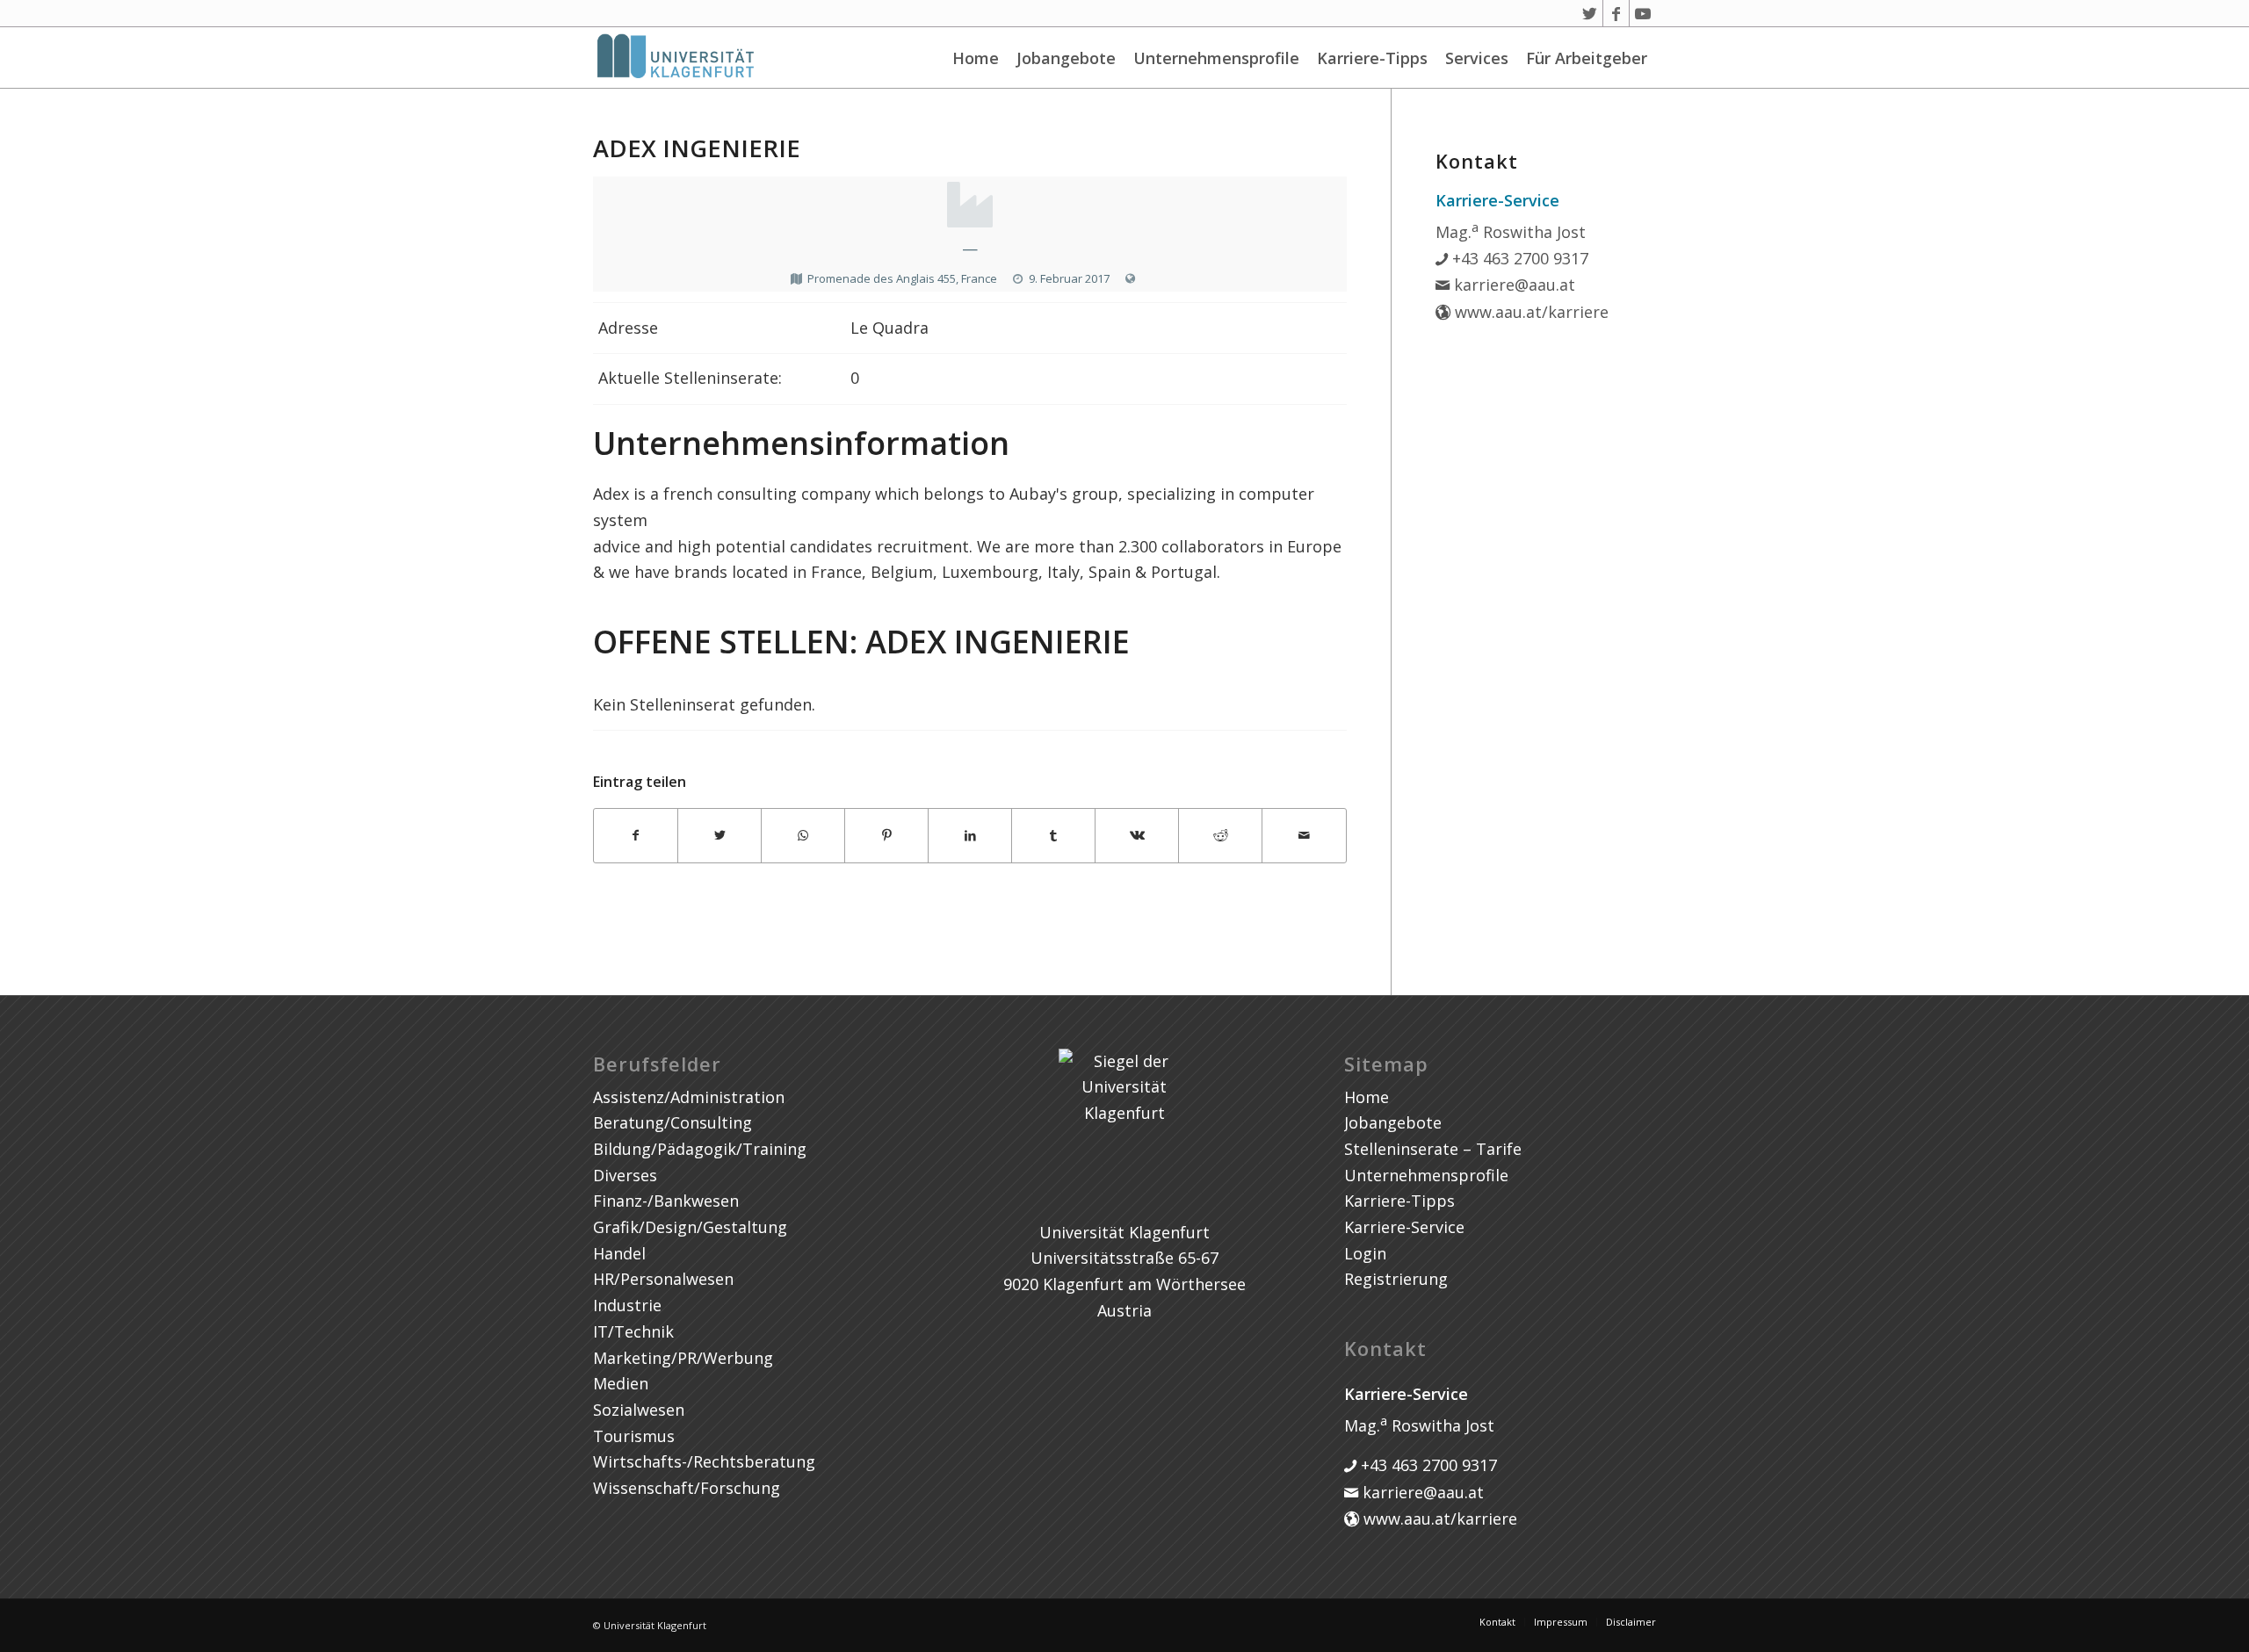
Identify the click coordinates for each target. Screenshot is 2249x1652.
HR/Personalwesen (663, 1279)
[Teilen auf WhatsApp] (803, 836)
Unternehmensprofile (1216, 58)
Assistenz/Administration (689, 1097)
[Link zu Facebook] (1616, 13)
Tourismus (634, 1436)
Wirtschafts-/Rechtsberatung (704, 1461)
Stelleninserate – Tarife (1433, 1149)
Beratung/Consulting (673, 1122)
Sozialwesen (639, 1410)
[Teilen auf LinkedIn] (970, 836)
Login (1365, 1253)
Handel (619, 1253)
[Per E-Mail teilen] (1304, 836)
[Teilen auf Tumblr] (1053, 836)
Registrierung (1396, 1279)
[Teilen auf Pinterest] (886, 836)
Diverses (625, 1175)
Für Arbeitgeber (1587, 58)
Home (976, 58)
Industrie (627, 1305)
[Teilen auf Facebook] (636, 836)
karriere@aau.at (1512, 285)
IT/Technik (633, 1331)
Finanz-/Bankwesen (666, 1201)
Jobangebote (1066, 58)
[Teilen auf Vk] (1137, 836)
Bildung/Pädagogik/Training (700, 1149)
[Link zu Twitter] (1590, 13)
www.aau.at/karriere (1529, 312)
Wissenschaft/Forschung (687, 1488)
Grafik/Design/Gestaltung (690, 1227)
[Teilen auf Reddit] (1220, 836)
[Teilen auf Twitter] (720, 836)
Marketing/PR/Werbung (683, 1358)
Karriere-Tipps (1372, 58)
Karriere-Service (1404, 1227)
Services (1477, 58)
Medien (621, 1383)
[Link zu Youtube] (1643, 13)
